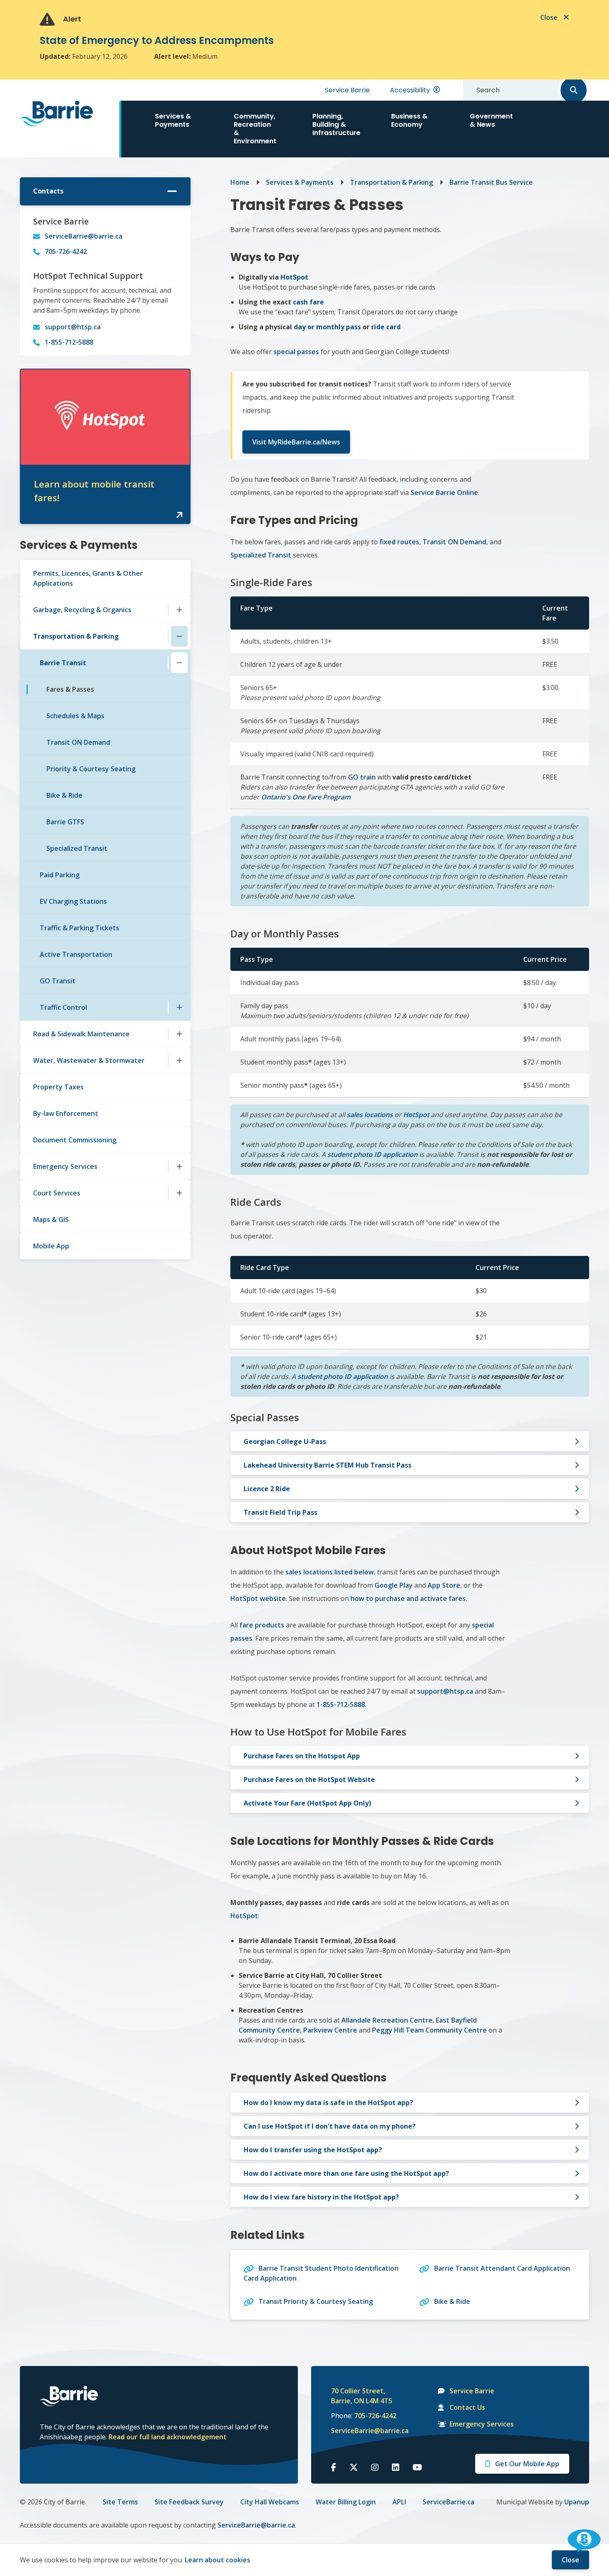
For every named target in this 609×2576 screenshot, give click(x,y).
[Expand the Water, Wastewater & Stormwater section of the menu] (179, 1060)
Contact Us (467, 2407)
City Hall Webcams (270, 2502)
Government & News (491, 120)
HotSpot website (258, 1598)
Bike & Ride (64, 795)
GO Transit (58, 981)
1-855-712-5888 (69, 342)
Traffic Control (63, 1007)
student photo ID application (372, 1154)
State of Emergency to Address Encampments (157, 40)
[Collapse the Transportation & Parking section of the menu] (179, 636)
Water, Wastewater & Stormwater (89, 1060)
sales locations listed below (330, 1572)
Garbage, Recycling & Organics (82, 610)
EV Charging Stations (73, 901)
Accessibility (410, 90)
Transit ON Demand (78, 742)
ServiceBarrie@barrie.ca (83, 236)
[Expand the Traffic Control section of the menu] (179, 1007)
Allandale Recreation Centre (387, 2020)
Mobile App (51, 1246)
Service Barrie (347, 90)
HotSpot (416, 1115)
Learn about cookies (217, 2560)
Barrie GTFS (65, 822)
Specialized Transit (77, 848)
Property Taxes (58, 1087)
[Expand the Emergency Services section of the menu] (179, 1166)
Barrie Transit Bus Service (491, 182)
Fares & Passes (70, 689)
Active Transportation (76, 954)
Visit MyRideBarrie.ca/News (296, 442)
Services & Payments (173, 120)
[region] (410, 751)
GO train (362, 777)
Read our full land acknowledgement (168, 2437)
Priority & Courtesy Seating (91, 769)
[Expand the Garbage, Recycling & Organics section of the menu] (179, 610)
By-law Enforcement (66, 1113)
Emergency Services (65, 1166)
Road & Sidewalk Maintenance (81, 1034)
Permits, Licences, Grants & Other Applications (88, 578)
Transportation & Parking (76, 636)
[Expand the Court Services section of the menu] (179, 1193)
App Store (444, 1585)
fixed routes (399, 542)
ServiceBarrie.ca (448, 2502)
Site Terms (120, 2502)
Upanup (577, 2502)
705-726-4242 (66, 251)
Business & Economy (409, 120)
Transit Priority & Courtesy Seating (316, 2301)
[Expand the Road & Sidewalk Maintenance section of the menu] (179, 1034)
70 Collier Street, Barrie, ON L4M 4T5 (362, 2396)
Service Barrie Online (444, 493)
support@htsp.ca (73, 327)
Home (240, 182)
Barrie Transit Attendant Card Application (502, 2268)
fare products (262, 1625)
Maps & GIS (51, 1219)
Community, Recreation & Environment (255, 129)
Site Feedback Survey (189, 2502)
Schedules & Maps (75, 716)
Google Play (394, 1585)
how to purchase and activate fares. (409, 1598)
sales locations (370, 1115)
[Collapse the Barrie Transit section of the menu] (179, 663)
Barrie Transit (63, 663)
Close (570, 2560)
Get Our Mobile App (527, 2464)
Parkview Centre (330, 2030)
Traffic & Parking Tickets (80, 928)
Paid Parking (60, 875)
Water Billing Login (346, 2502)
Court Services (57, 1193)
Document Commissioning (75, 1140)
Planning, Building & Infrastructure (336, 124)
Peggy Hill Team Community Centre (429, 2030)
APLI (399, 2502)
